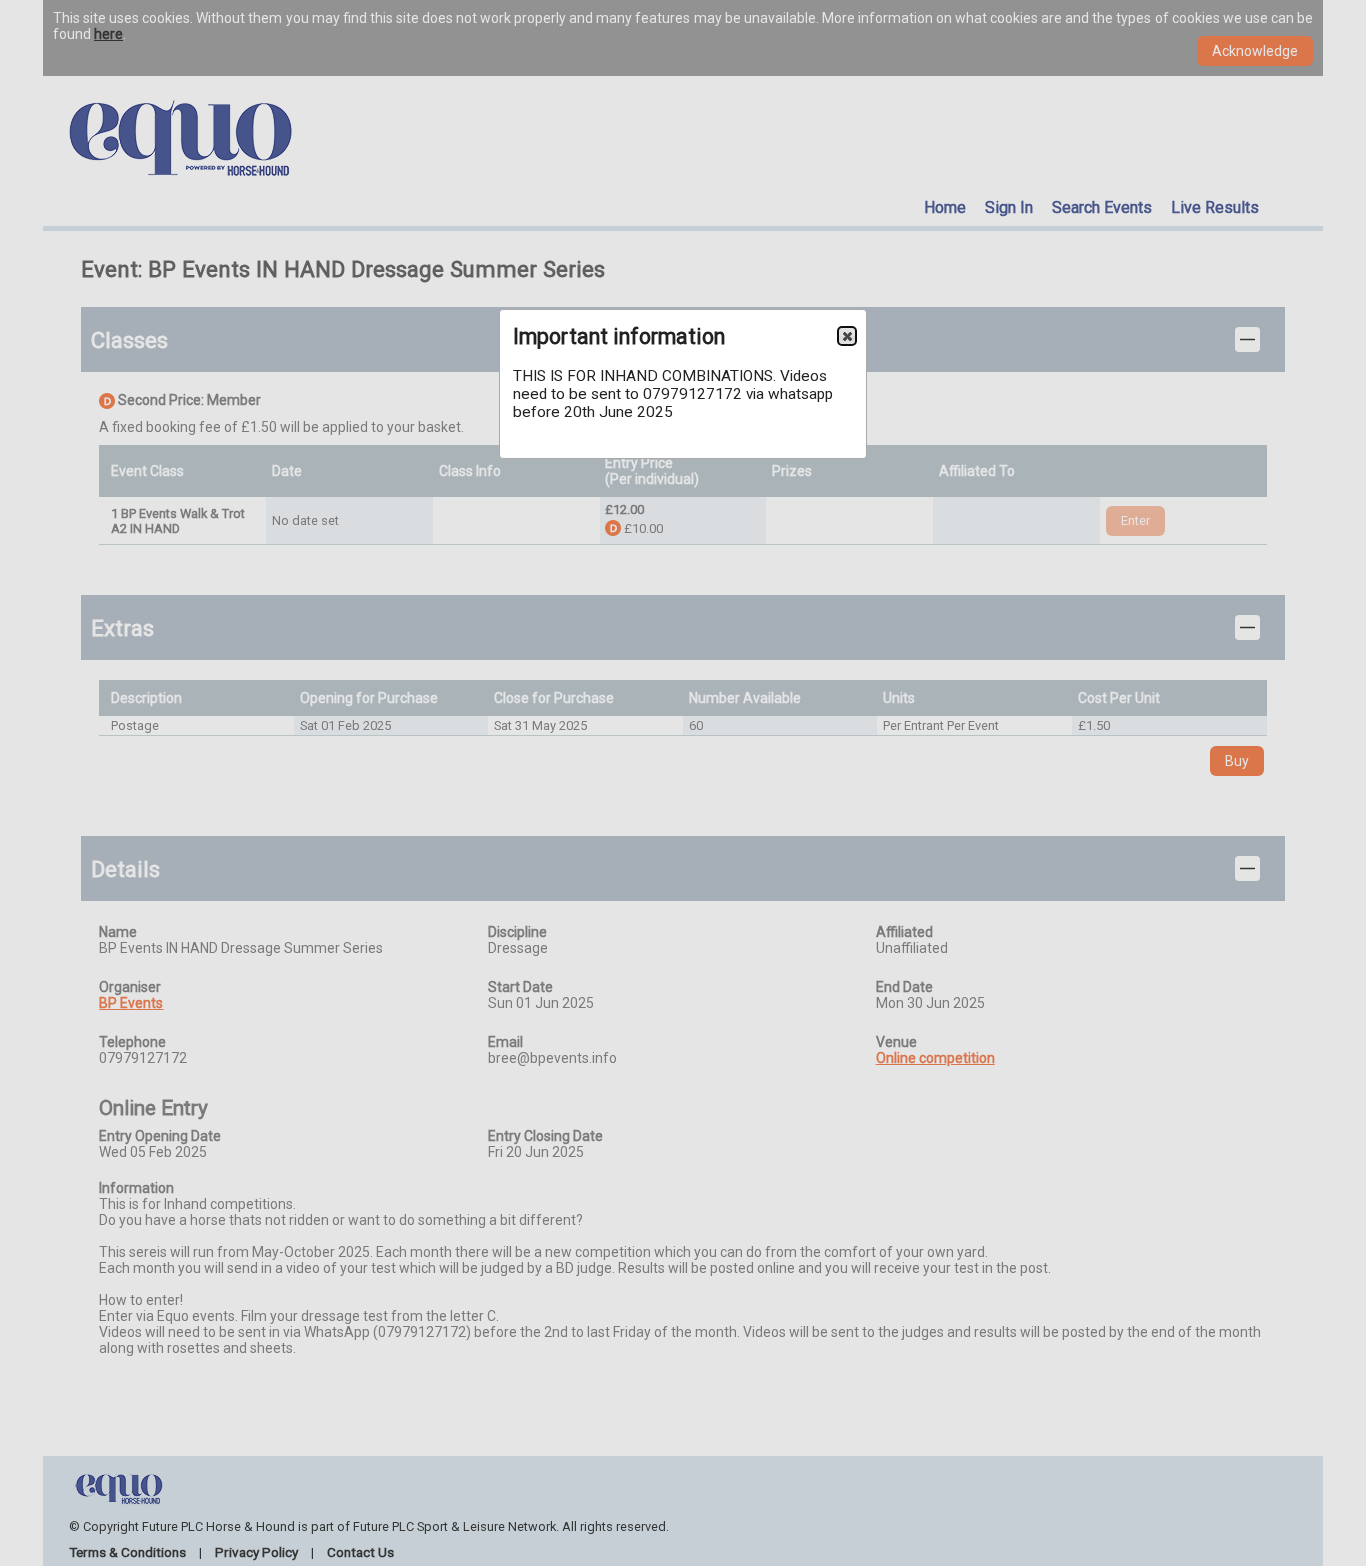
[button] (847, 336)
